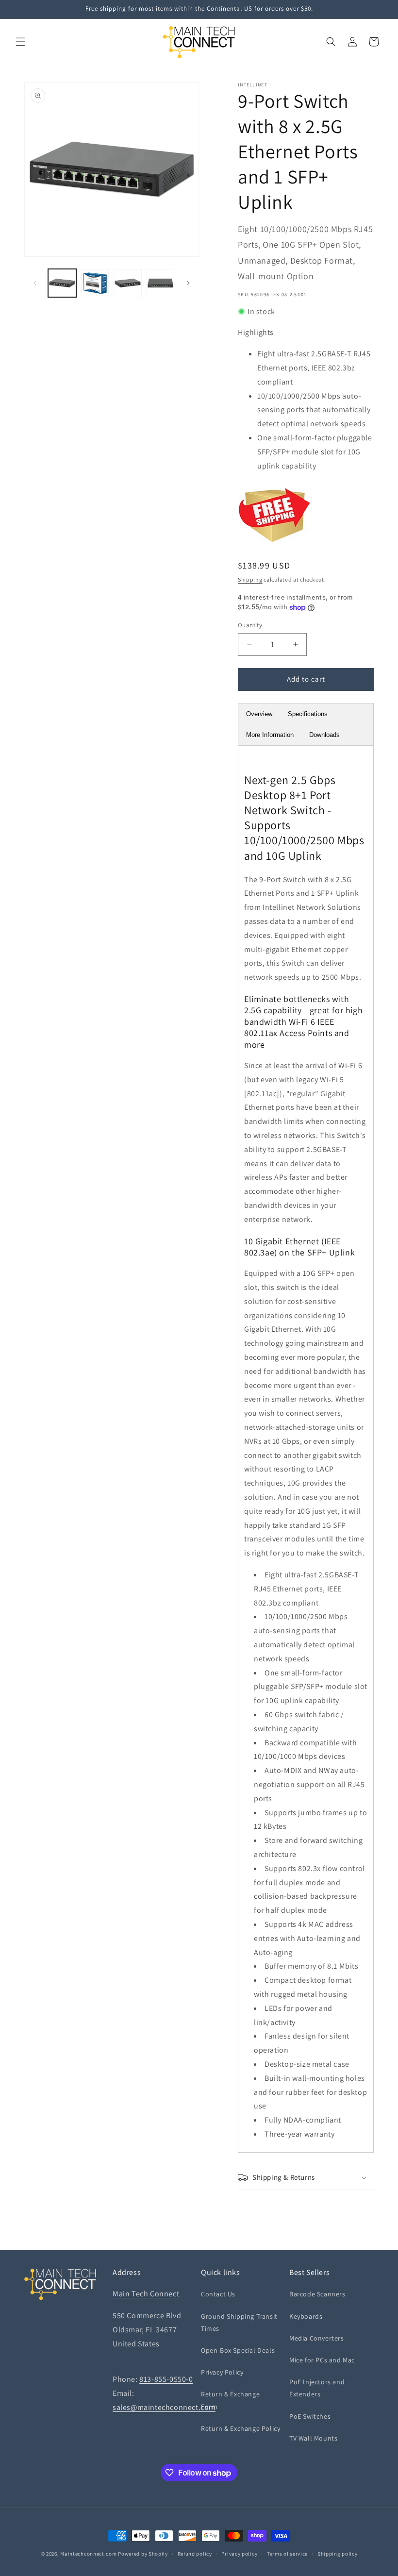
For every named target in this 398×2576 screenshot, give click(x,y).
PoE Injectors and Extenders (317, 2388)
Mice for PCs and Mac (322, 2360)
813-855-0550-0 (166, 2379)
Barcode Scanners (317, 2294)
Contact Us (218, 2294)
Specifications (308, 714)
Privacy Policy (222, 2372)
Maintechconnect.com (88, 2554)
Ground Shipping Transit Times (239, 2322)
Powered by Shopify (143, 2554)
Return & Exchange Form (230, 2400)
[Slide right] (188, 283)
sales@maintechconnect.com (164, 2407)
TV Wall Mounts (313, 2438)
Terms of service (287, 2554)
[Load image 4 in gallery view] (161, 283)
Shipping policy (338, 2554)
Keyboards (306, 2316)
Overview (259, 714)
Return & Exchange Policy (240, 2428)
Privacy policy (239, 2554)
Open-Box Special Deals (238, 2350)
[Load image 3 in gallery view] (128, 283)
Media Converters (317, 2338)
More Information (270, 735)
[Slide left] (35, 283)
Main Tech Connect (146, 2294)
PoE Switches (310, 2416)
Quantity (250, 625)
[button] (20, 42)
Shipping (250, 579)
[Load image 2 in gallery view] (95, 283)
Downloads (324, 735)
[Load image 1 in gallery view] (62, 283)
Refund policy (195, 2554)
